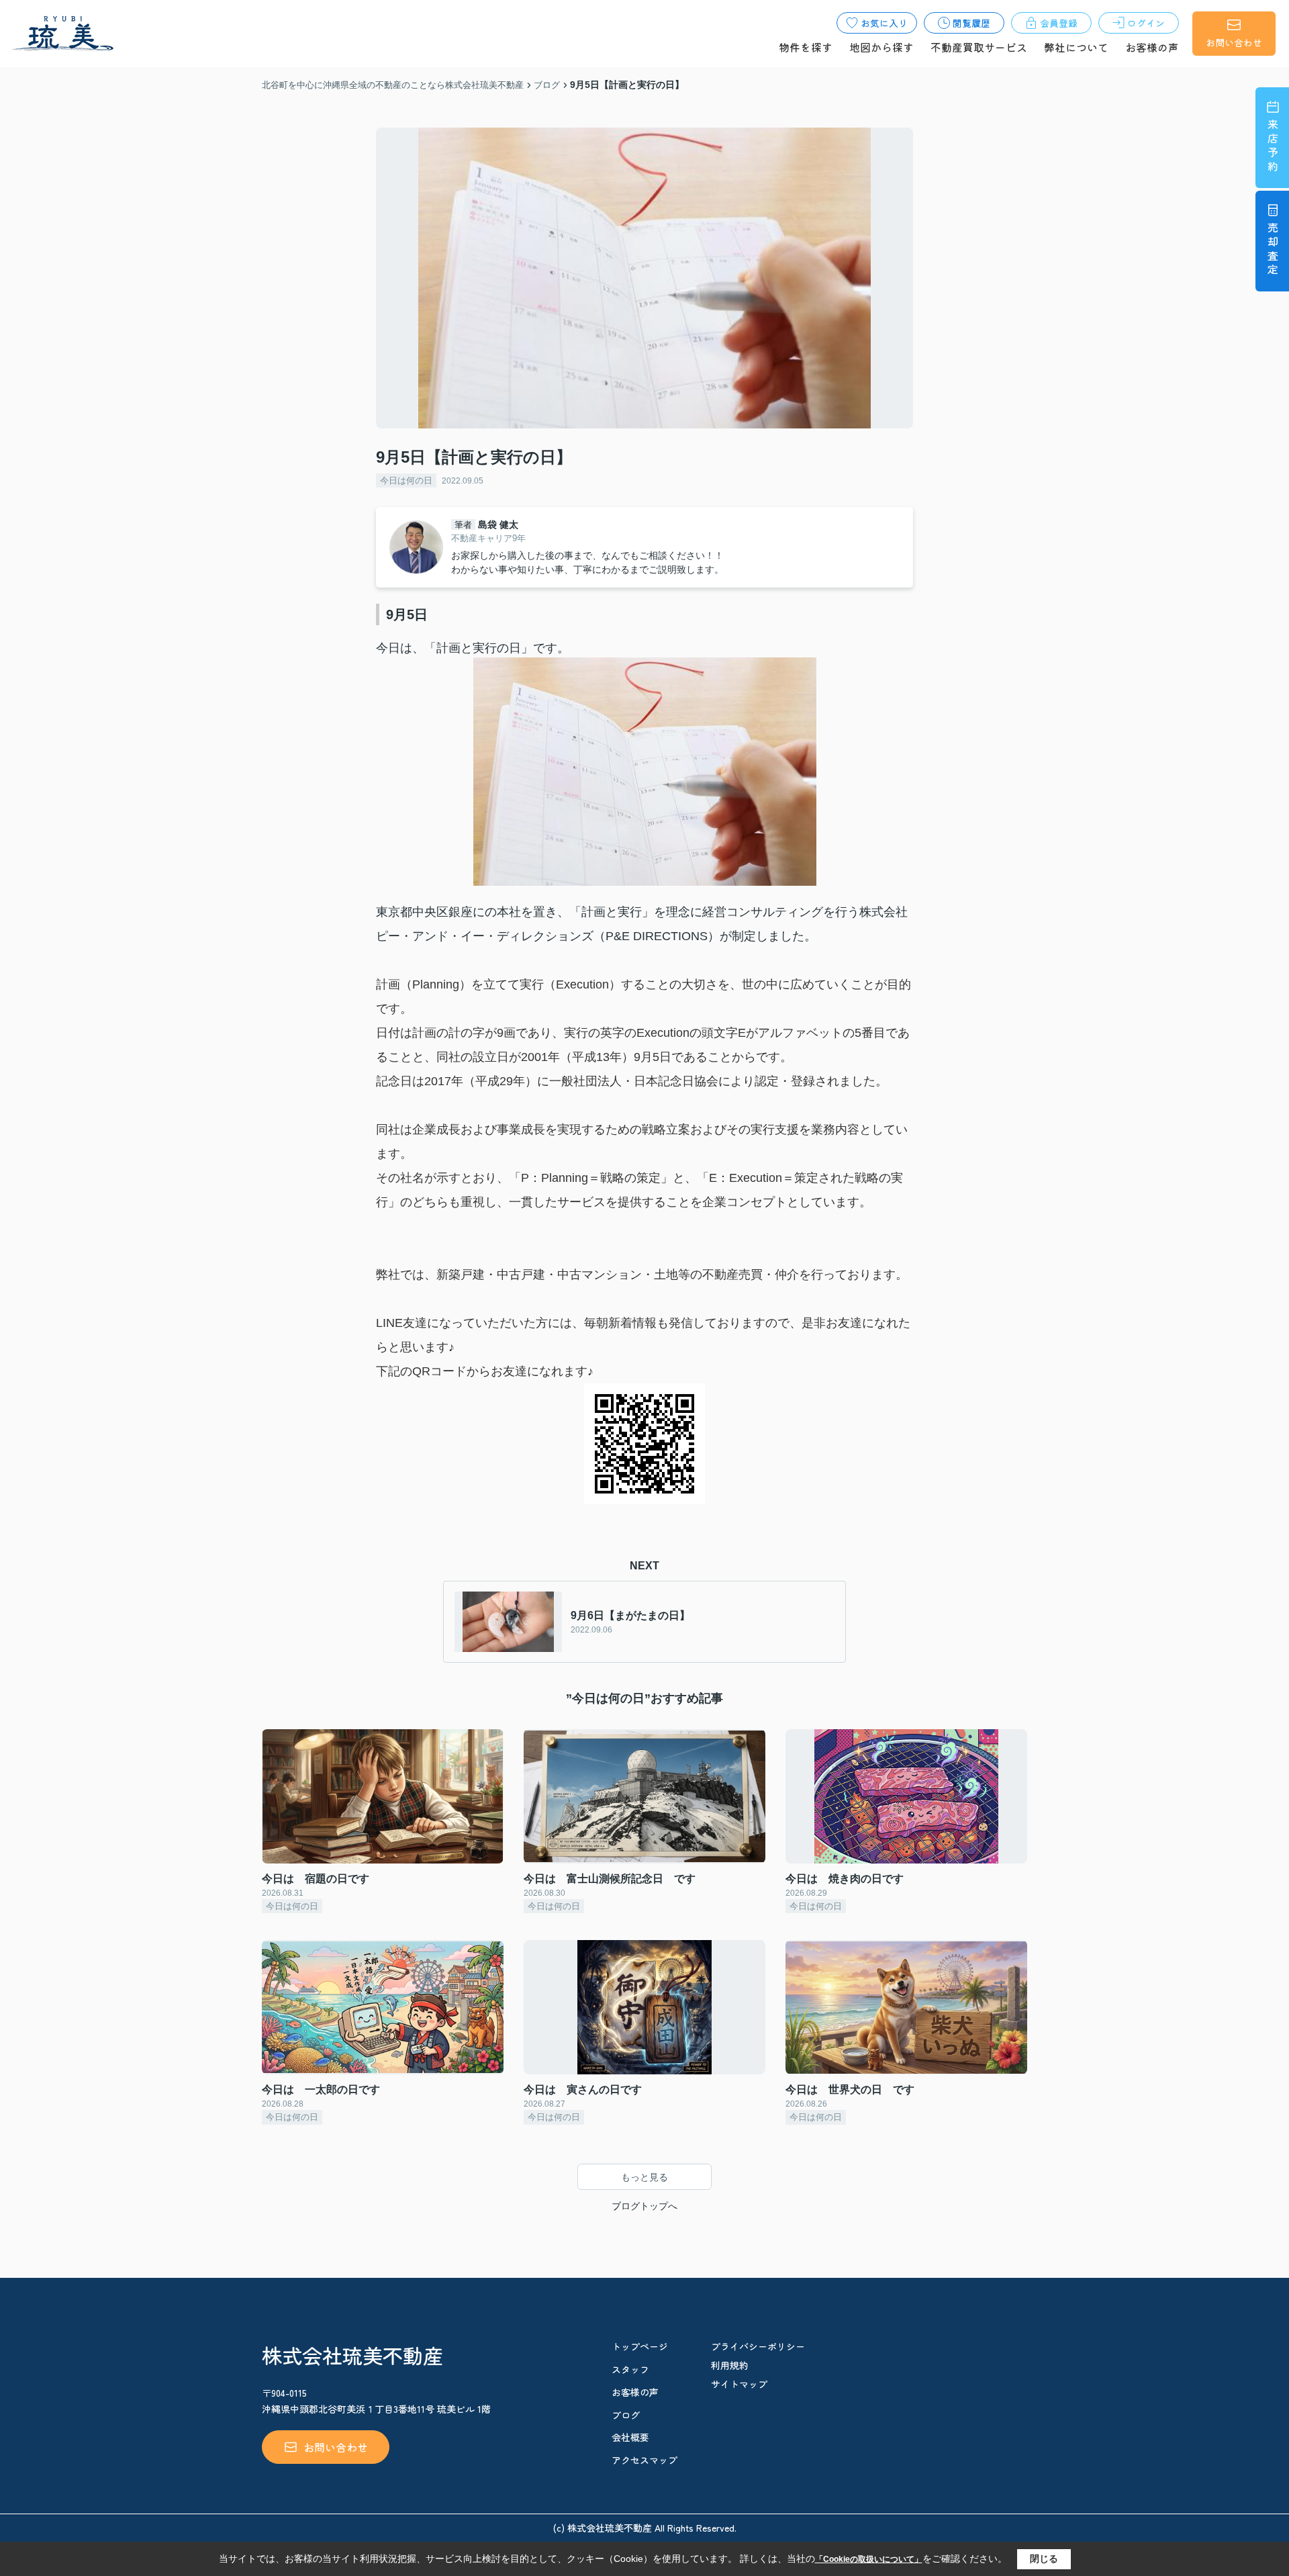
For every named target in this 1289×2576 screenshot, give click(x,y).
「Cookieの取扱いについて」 (869, 2559)
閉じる (1044, 2559)
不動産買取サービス (979, 47)
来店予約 (1273, 147)
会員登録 (1059, 23)
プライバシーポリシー (758, 2346)
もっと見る (644, 2177)
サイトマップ (739, 2384)
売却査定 (1273, 250)
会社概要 (630, 2437)
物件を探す (806, 47)
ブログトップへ (644, 2206)
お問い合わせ (1234, 42)
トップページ (640, 2346)
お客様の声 (1152, 47)
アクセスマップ (644, 2460)
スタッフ (630, 2369)
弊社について (1076, 47)
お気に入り (884, 23)
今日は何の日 (406, 480)
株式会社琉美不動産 (352, 2355)
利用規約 (730, 2365)
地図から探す (881, 47)
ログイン (1146, 23)
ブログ (626, 2415)
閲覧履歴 (971, 23)
